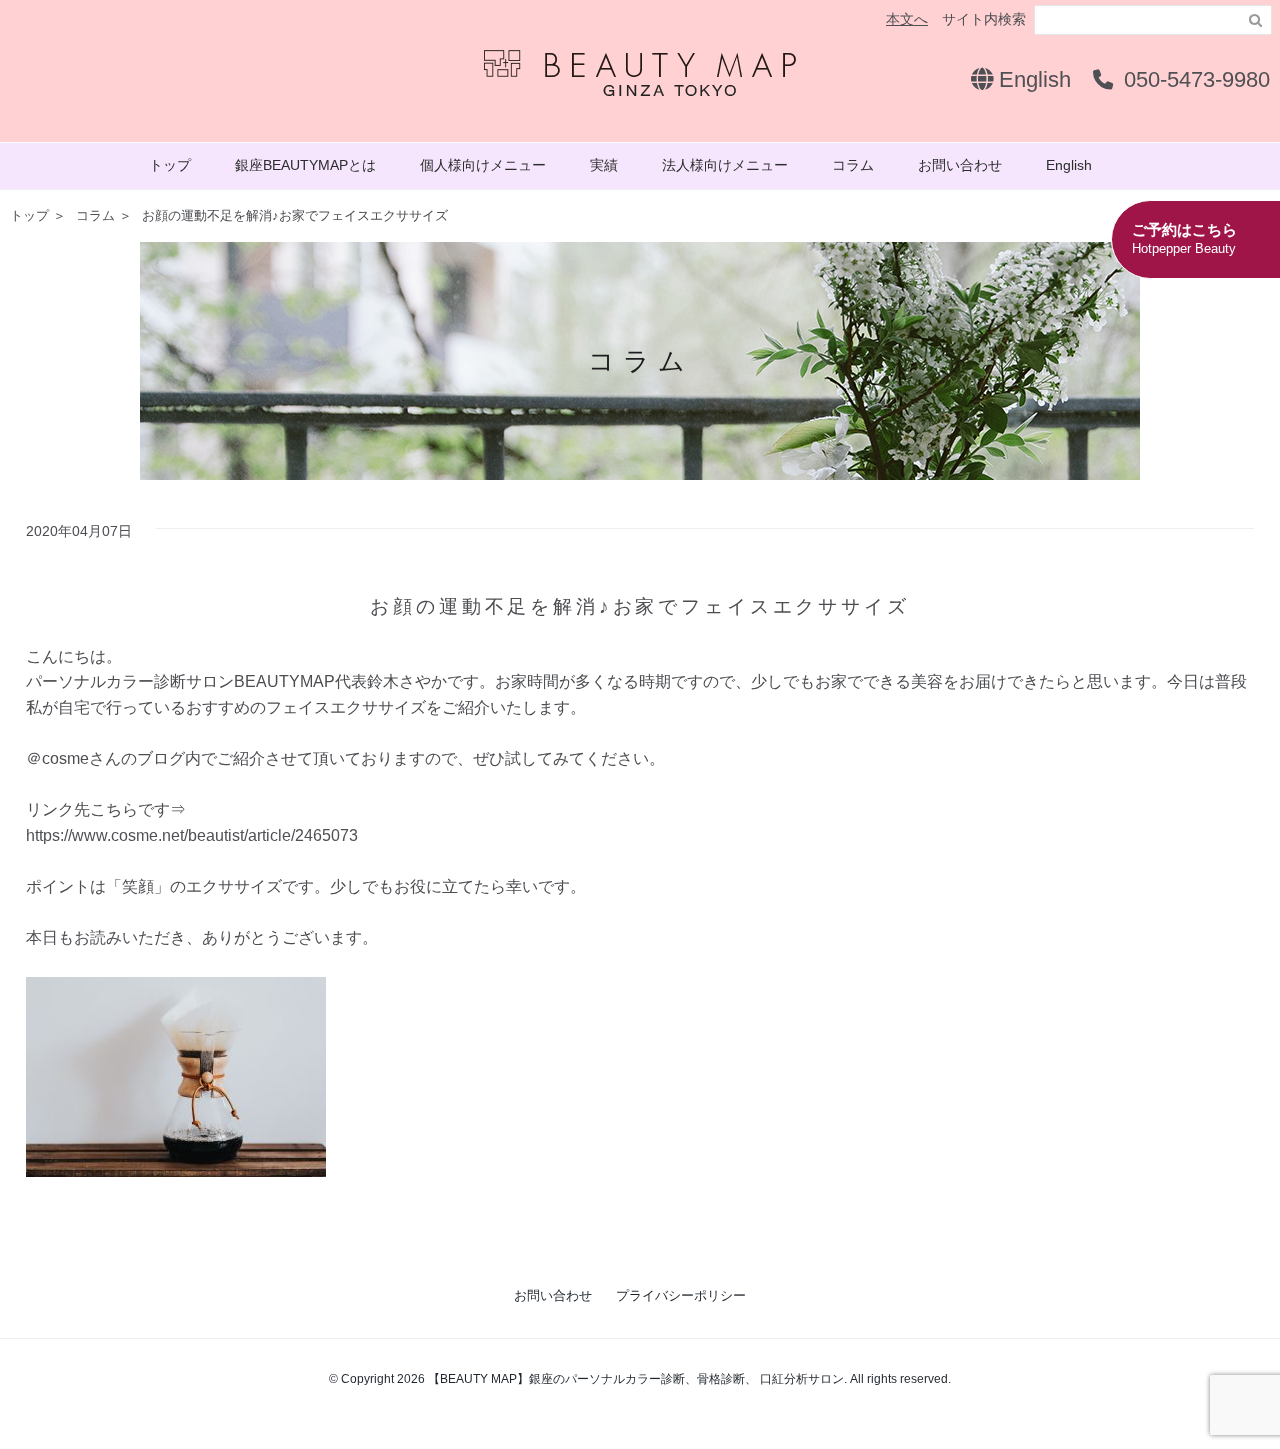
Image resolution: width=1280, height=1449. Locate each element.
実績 (604, 165)
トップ (170, 165)
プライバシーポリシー (681, 1295)
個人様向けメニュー (483, 165)
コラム (853, 165)
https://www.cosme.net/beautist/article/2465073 (192, 835)
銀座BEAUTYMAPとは (305, 165)
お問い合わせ (960, 165)
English (1032, 79)
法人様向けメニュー (725, 165)
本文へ (907, 19)
